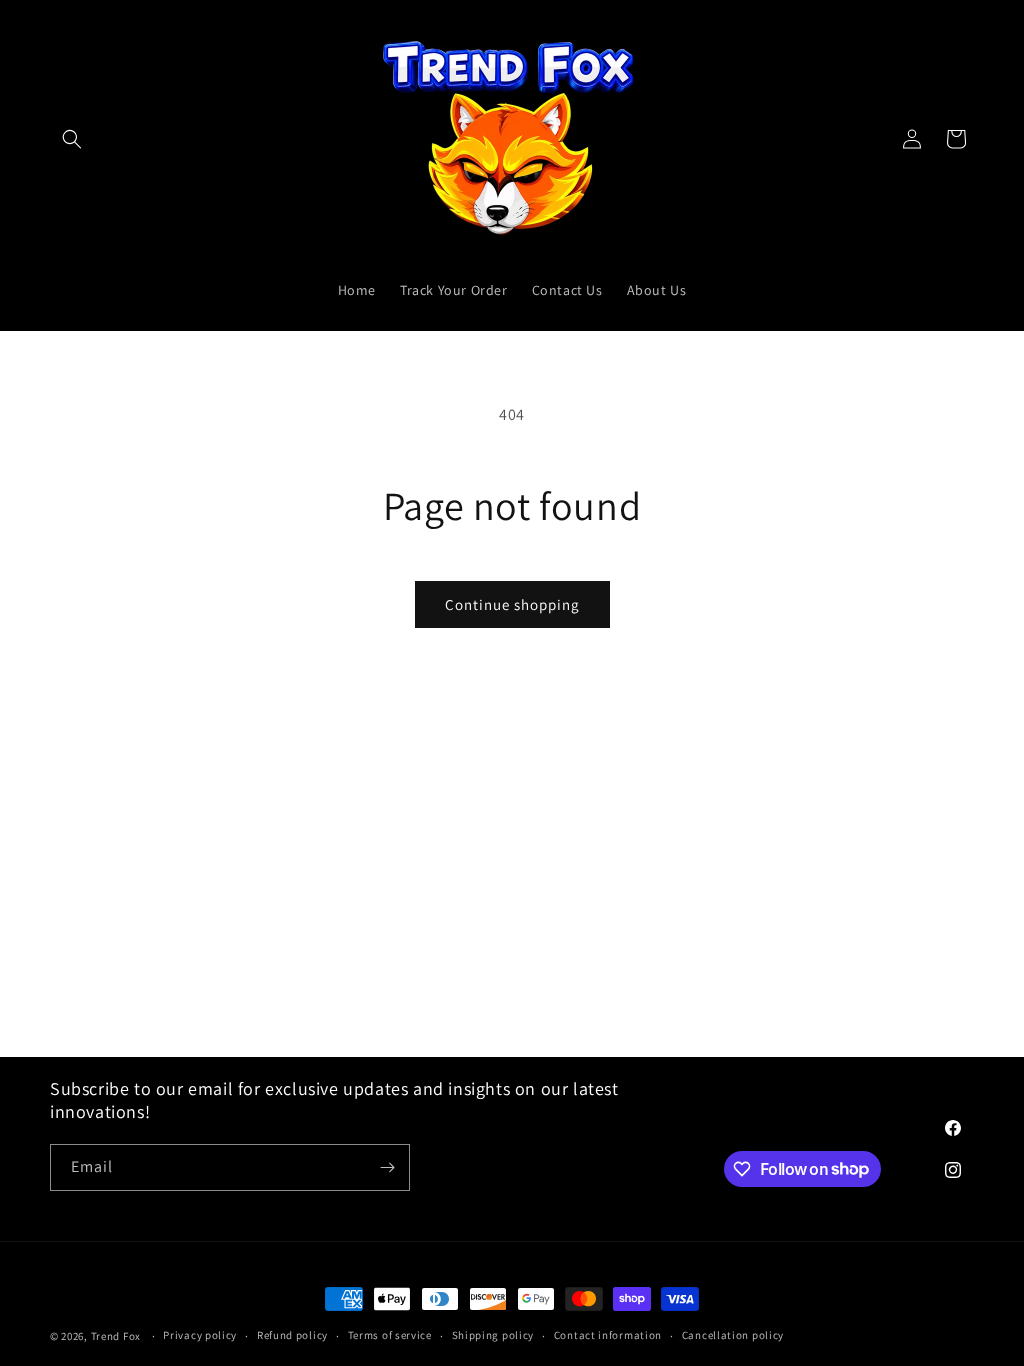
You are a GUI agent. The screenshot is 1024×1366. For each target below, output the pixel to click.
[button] (72, 139)
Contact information (608, 1335)
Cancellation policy (733, 1335)
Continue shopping (512, 604)
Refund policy (292, 1335)
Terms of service (390, 1335)
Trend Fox (116, 1336)
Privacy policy (200, 1335)
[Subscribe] (387, 1167)
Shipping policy (493, 1335)
